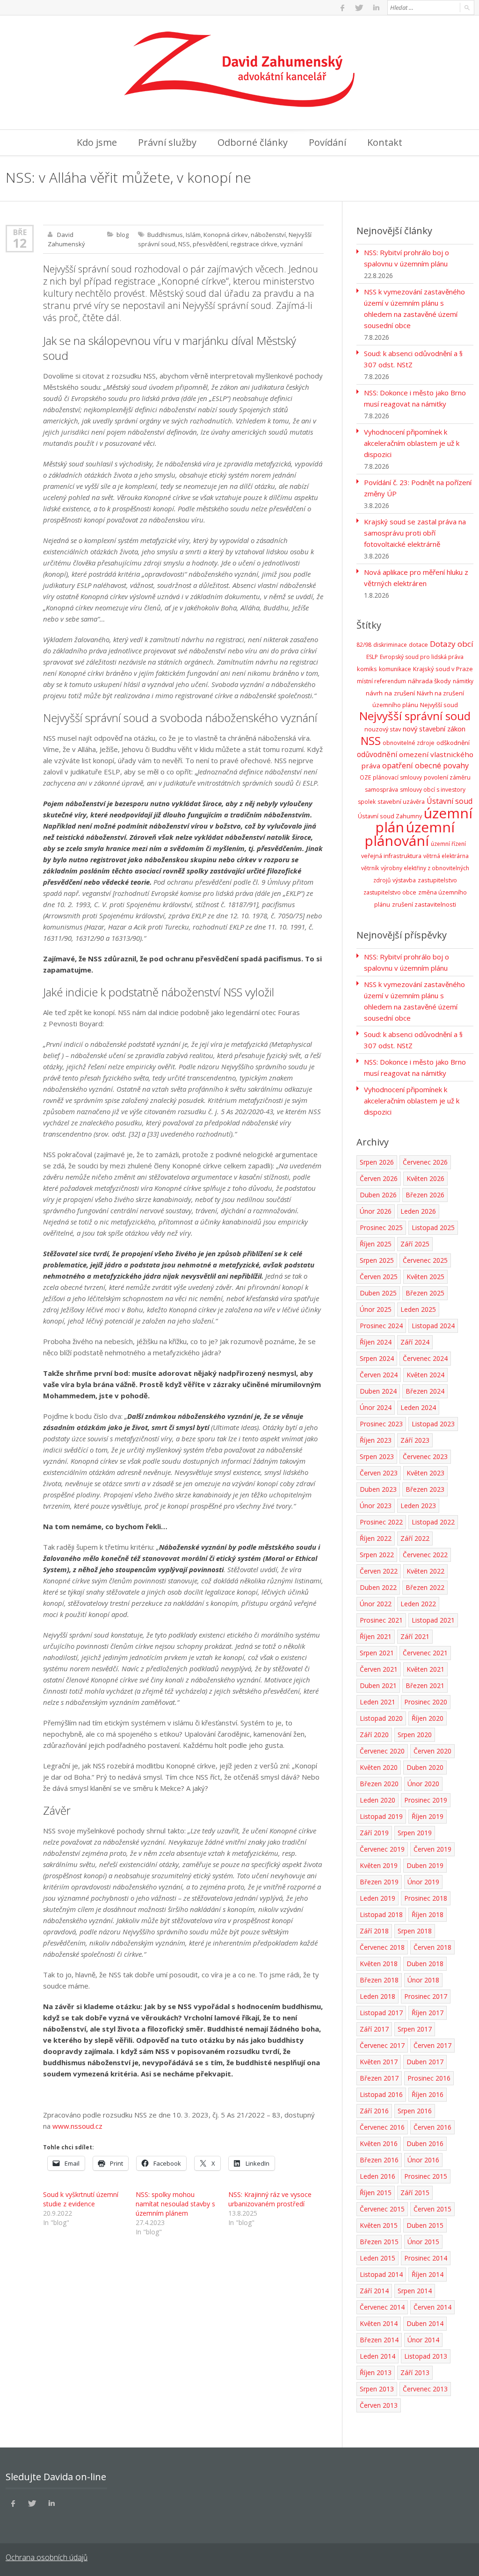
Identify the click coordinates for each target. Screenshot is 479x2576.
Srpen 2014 (415, 2291)
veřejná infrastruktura (391, 856)
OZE (365, 777)
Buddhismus (165, 235)
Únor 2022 (376, 1604)
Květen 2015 (379, 2225)
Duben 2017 (425, 2062)
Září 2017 (374, 2029)
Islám (193, 235)
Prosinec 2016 (429, 2078)
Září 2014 (374, 2291)
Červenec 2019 (382, 1849)
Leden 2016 (377, 2176)
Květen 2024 (425, 1375)
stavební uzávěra (401, 801)
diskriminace (390, 645)
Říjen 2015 (376, 2193)
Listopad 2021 (433, 1620)
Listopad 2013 (426, 2356)
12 (20, 243)
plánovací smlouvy (397, 777)
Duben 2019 (425, 1865)
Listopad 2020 (381, 1718)
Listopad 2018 (381, 1914)
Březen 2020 (379, 1784)
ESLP (372, 657)
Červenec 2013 (425, 2389)
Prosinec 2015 (426, 2176)
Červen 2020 (432, 1751)
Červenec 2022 (425, 1555)
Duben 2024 (378, 1391)
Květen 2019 (379, 1865)
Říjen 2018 (428, 1914)
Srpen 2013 (377, 2389)
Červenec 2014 (382, 2307)
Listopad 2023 (433, 1424)
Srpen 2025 (377, 1260)
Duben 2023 (378, 1489)
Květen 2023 (425, 1473)
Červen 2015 (432, 2209)
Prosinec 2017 (426, 1996)
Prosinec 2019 (426, 1800)
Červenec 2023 (425, 1456)
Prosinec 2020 (426, 1702)
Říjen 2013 (376, 2372)
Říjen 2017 (428, 2013)
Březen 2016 (379, 2160)
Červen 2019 (432, 1849)
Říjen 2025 (376, 1244)
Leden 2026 (418, 1211)
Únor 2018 (423, 1980)
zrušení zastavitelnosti (424, 904)
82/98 (364, 645)
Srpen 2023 (377, 1456)
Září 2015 (415, 2193)
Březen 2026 (425, 1195)
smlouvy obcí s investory (433, 790)
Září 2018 (374, 1931)
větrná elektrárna (446, 856)
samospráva (381, 790)
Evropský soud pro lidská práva (422, 657)
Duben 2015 (425, 2225)
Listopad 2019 (381, 1816)
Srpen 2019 (415, 1833)
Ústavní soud (450, 801)
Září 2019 (374, 1833)
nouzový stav (383, 729)
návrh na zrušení (390, 693)
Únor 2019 (423, 1882)
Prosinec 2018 (426, 1898)
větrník (370, 868)
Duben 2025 (378, 1293)
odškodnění (453, 743)
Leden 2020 (377, 1800)
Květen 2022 (425, 1571)
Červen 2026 (379, 1178)
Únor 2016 (423, 2160)
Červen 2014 (432, 2307)
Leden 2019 (377, 1898)
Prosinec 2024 (381, 1326)
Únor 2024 (376, 1407)
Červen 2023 (379, 1473)
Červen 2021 (379, 1669)
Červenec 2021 (425, 1653)
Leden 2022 (418, 1604)
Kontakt (385, 142)
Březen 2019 (379, 1882)
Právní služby (167, 142)
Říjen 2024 (376, 1342)
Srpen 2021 (377, 1653)
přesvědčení (210, 244)
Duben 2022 (378, 1587)
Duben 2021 (378, 1685)
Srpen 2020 (415, 1735)
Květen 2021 (425, 1669)
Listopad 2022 (433, 1522)
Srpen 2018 (415, 1931)
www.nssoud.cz (77, 2126)
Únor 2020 (423, 1784)
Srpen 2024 (377, 1358)
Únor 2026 (376, 1211)
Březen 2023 (425, 1489)
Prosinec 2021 (381, 1620)
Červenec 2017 (382, 2045)
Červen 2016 (432, 2127)
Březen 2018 (379, 1980)
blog (123, 235)
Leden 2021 (377, 1702)
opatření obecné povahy (425, 766)
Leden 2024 (418, 1407)
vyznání (291, 244)
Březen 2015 (379, 2242)
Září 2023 (415, 1440)
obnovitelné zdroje (409, 743)
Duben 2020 (425, 1767)
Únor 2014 (423, 2340)
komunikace (395, 669)
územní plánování (410, 834)
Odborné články (253, 142)
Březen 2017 (379, 2078)
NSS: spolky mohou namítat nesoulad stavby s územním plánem (175, 2204)
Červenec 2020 (382, 1751)
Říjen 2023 (376, 1440)
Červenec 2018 (382, 1947)
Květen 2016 (379, 2143)
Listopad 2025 (433, 1227)
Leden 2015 (377, 2258)
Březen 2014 (379, 2340)
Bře (20, 232)
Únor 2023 (376, 1506)
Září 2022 (415, 1538)
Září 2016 (374, 2111)
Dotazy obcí (452, 644)
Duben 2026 (378, 1195)
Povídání (327, 142)
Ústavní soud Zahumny (390, 816)
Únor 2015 (423, 2242)
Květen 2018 (379, 1964)
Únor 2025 (376, 1309)
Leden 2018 (377, 1996)
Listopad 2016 (381, 2094)
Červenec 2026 (425, 1162)
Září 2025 (415, 1244)
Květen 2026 (425, 1178)
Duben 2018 (425, 1964)
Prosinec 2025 (381, 1227)
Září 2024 (415, 1342)
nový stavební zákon (434, 729)
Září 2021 (415, 1636)
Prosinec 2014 (426, 2258)
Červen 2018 (432, 1947)
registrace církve (254, 244)
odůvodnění (377, 754)
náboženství (268, 235)
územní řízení (448, 844)
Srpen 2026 (377, 1162)
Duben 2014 (425, 2323)
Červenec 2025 (425, 1260)
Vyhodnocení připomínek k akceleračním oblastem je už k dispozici (412, 443)
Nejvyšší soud (439, 705)
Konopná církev (226, 235)
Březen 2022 (425, 1587)
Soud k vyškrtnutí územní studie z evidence (81, 2199)
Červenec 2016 (382, 2127)
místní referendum (381, 681)
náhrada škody (429, 681)
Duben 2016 (425, 2143)
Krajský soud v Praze (443, 669)
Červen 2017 (432, 2045)
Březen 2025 (425, 1293)
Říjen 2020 (428, 1718)
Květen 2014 (379, 2323)
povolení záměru (447, 777)
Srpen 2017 (415, 2029)
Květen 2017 (379, 2062)
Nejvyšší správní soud (415, 716)
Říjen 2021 (376, 1636)
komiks (367, 669)
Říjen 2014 (428, 2274)
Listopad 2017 (381, 2013)
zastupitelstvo (437, 880)
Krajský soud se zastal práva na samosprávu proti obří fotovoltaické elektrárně (415, 533)
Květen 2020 (379, 1767)
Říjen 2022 (376, 1538)
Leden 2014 (377, 2356)
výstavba (404, 880)
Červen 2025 (379, 1277)
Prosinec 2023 (381, 1424)
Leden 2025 (418, 1309)
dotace (418, 645)
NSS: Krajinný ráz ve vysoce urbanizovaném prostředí (270, 2199)
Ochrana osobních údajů (47, 2557)
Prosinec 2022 (381, 1522)
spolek (367, 802)
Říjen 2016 (428, 2094)
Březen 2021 (425, 1685)
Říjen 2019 (428, 1816)
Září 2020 (374, 1735)
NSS (184, 244)
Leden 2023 (418, 1506)
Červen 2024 (379, 1375)
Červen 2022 (379, 1571)
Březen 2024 (425, 1391)
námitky (463, 681)
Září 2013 (415, 2372)
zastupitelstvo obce (390, 892)
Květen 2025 (425, 1277)
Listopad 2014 (381, 2274)
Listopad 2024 (433, 1326)
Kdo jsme (97, 142)
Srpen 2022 (377, 1555)
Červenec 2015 (382, 2209)
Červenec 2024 (425, 1358)
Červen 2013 (379, 2405)
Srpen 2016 (415, 2111)
